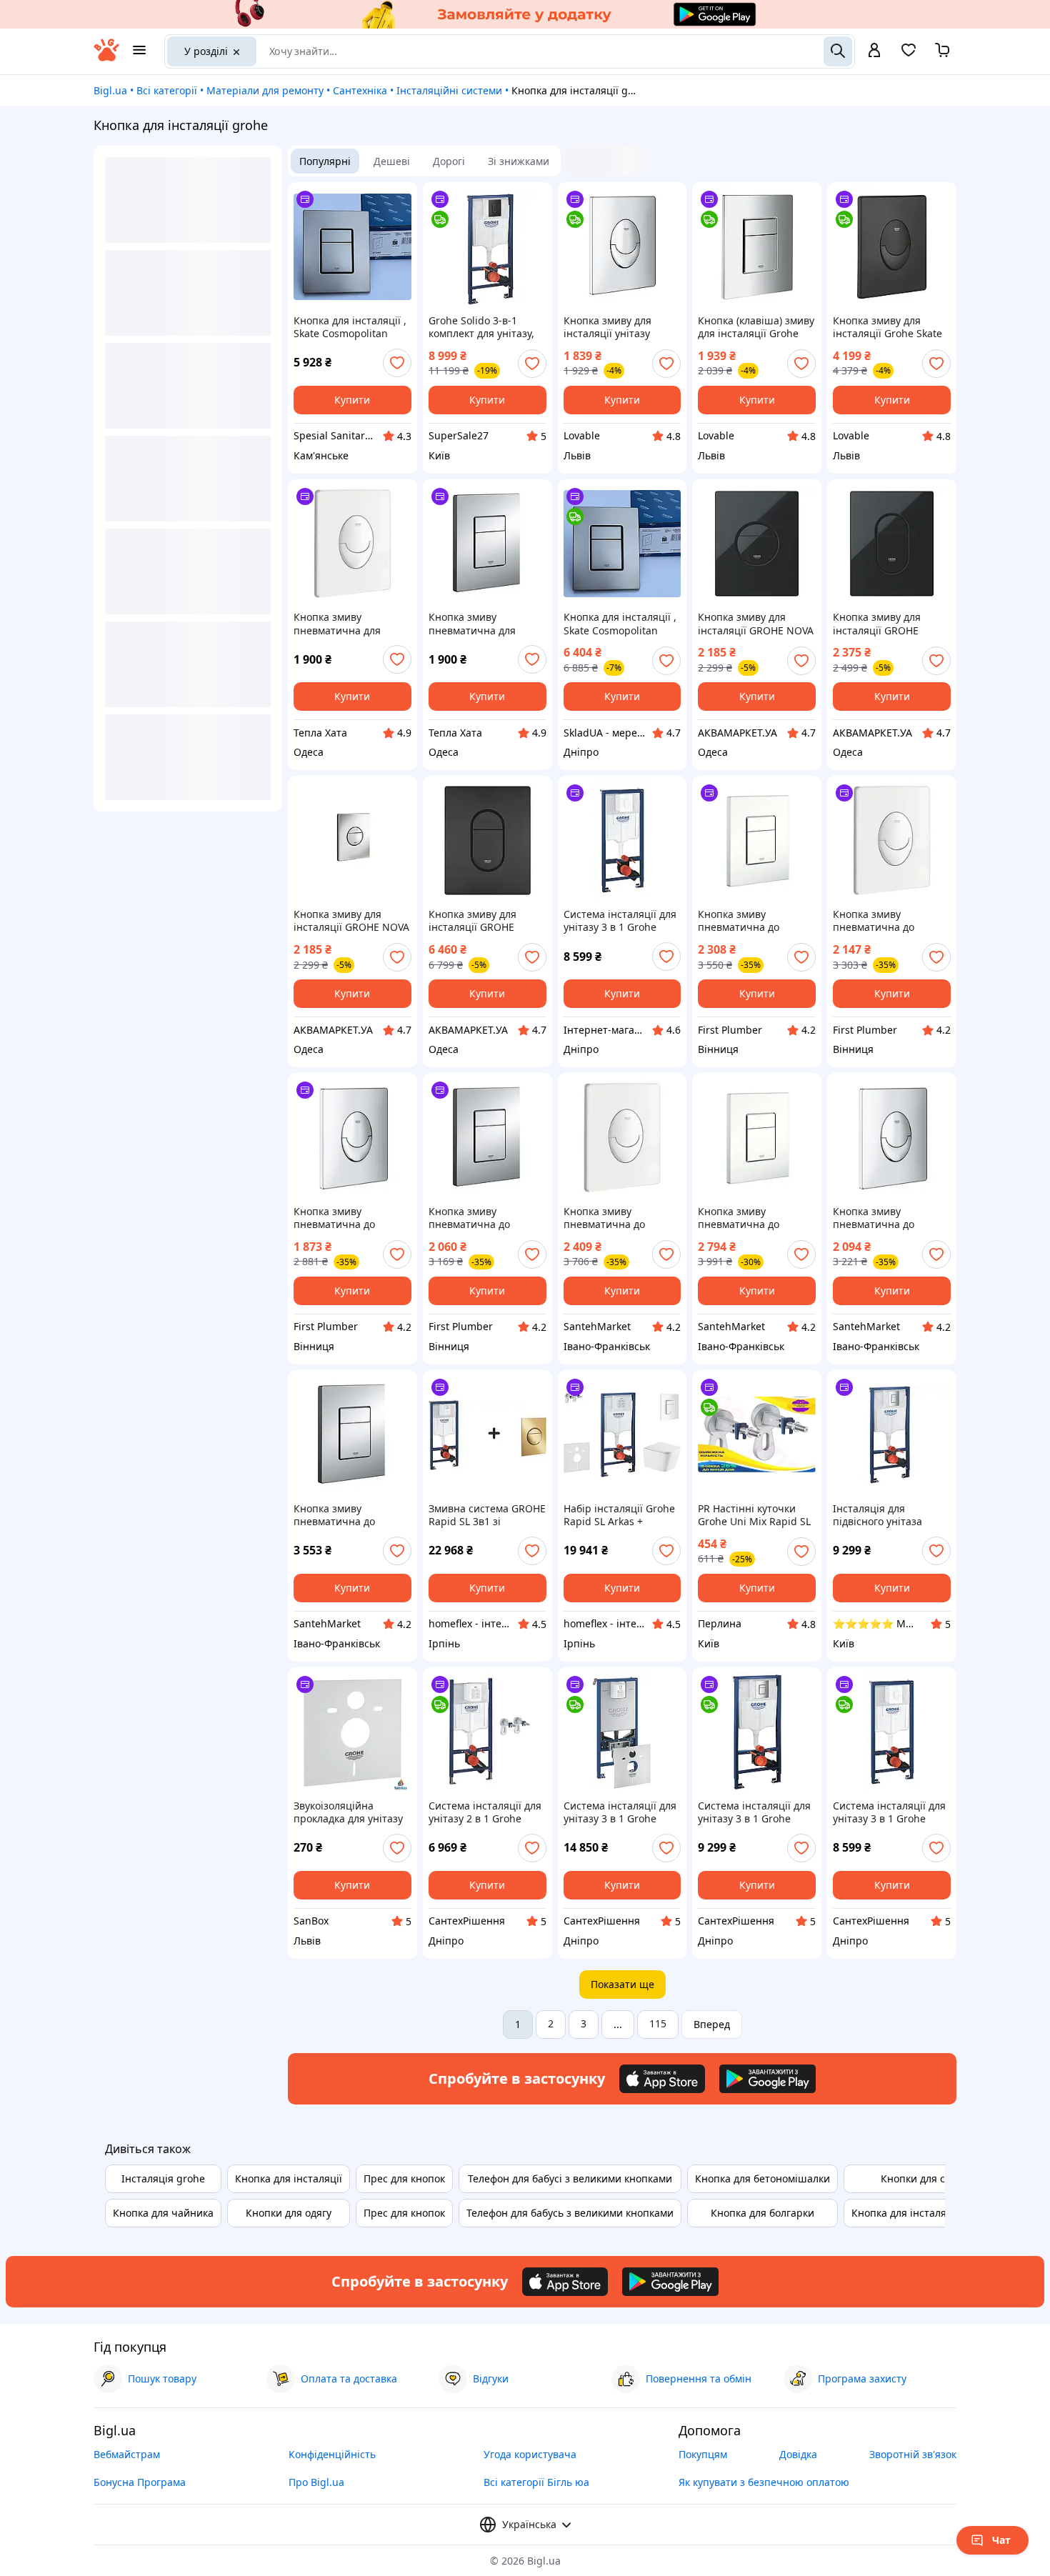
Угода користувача (530, 2454)
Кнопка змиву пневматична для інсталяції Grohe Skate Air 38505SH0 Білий (348, 624)
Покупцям (703, 2454)
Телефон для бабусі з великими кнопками (570, 2178)
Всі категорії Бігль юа (536, 2482)
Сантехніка (360, 90)
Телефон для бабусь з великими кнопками (570, 2213)
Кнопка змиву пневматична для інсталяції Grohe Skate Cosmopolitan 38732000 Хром (486, 624)
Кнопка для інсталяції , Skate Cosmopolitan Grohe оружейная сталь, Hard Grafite (350, 327)
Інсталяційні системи (449, 90)
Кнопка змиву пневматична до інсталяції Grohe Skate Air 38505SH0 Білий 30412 (887, 921)
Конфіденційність (332, 2454)
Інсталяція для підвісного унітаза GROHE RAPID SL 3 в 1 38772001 (886, 1515)
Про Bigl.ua (316, 2482)
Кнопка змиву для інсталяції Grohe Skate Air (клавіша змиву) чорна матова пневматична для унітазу (887, 327)
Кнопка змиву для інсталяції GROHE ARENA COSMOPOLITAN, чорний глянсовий (891, 624)
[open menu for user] (874, 51)
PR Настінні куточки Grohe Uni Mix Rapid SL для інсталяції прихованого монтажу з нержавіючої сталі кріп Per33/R (756, 1515)
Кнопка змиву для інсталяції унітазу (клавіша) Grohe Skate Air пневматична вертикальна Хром (617, 327)
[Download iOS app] (662, 2079)
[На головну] (106, 58)
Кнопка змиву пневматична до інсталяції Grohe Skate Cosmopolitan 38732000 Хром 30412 (486, 1218)
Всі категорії (167, 90)
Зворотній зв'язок (913, 2454)
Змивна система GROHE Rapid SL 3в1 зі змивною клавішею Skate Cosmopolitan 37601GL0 (487, 1515)
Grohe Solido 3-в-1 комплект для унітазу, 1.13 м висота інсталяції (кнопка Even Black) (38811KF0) (486, 327)
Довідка (798, 2454)
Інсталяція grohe (163, 2178)
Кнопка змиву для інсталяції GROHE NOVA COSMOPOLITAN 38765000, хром (351, 921)
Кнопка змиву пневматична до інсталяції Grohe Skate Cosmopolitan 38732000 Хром (351, 1515)
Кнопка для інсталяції (289, 2178)
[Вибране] (909, 55)
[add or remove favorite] (397, 363)
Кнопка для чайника (163, 2213)
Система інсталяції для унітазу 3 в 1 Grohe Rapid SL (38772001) (754, 1812)
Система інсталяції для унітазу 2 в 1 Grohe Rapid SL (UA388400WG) (486, 1812)
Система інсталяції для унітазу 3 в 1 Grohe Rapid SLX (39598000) (620, 1812)
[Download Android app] (767, 2079)
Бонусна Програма (140, 2482)
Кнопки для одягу (289, 2213)
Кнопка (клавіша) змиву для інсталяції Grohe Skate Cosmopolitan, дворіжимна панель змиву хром (756, 327)
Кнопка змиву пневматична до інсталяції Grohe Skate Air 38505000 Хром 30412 (348, 1218)
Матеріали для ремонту (265, 90)
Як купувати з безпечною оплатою (764, 2482)
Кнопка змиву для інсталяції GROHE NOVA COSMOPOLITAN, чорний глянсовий (756, 624)
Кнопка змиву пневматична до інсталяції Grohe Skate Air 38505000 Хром (887, 1218)
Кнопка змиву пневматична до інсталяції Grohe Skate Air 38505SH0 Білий (618, 1218)
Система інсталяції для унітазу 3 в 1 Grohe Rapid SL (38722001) (889, 1812)
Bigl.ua (110, 90)
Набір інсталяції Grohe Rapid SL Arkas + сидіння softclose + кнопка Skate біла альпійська (619, 1515)
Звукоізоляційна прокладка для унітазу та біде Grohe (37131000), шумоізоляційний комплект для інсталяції (352, 1812)
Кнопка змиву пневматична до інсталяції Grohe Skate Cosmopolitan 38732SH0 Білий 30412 (756, 921)
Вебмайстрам (127, 2454)
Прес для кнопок (404, 2178)
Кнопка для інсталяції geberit (924, 2213)
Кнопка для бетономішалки (762, 2178)
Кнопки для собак (924, 2178)
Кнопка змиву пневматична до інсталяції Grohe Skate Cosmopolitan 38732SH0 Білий (756, 1218)
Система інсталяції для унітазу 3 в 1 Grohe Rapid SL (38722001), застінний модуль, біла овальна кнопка (620, 921)
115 (658, 2023)
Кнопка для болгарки (762, 2213)
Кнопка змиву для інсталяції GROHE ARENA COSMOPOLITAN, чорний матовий (487, 921)
